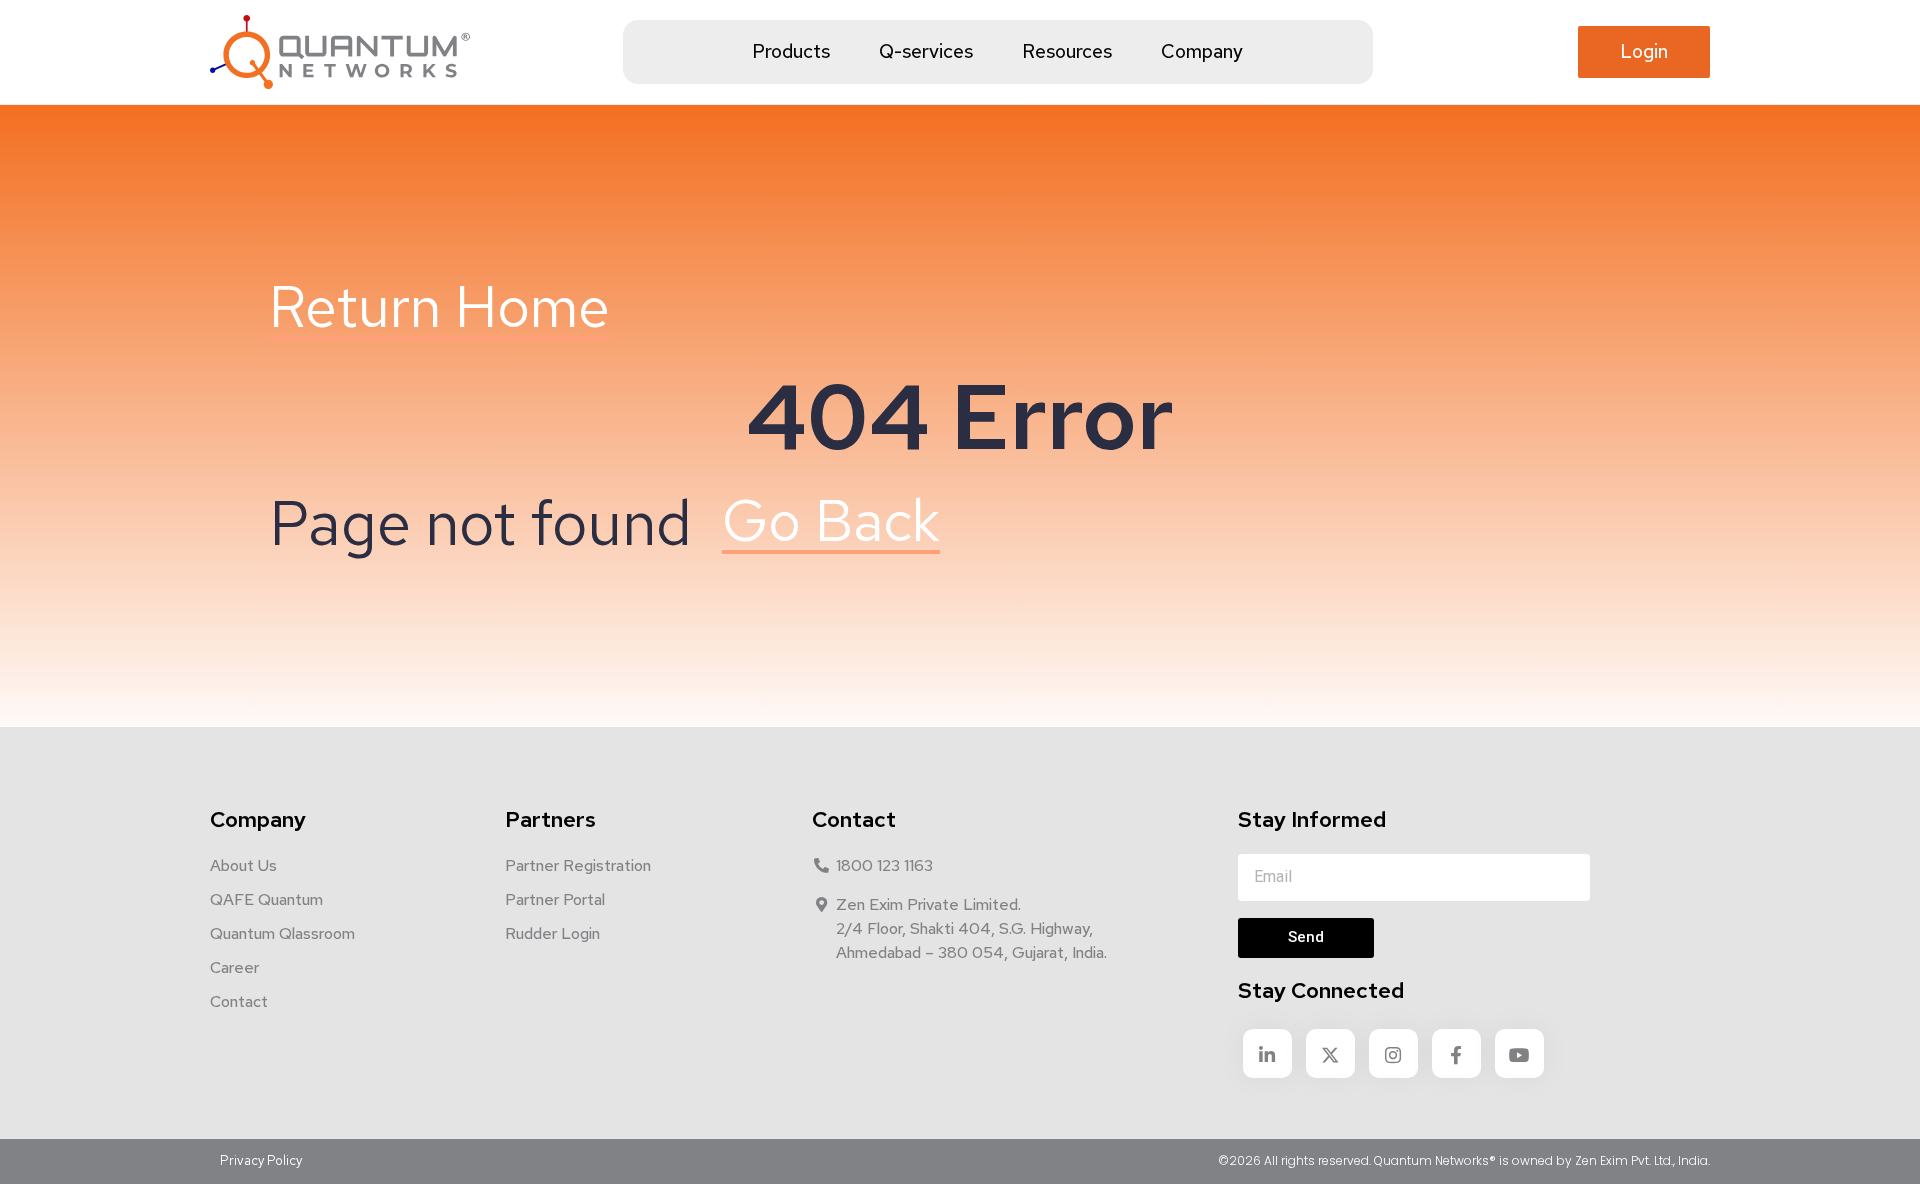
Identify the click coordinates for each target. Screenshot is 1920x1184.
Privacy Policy (261, 1160)
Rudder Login (552, 933)
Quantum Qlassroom (282, 933)
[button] (1644, 52)
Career (234, 967)
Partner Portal (555, 899)
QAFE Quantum (266, 899)
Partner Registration (578, 865)
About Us (243, 865)
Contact (239, 1001)
